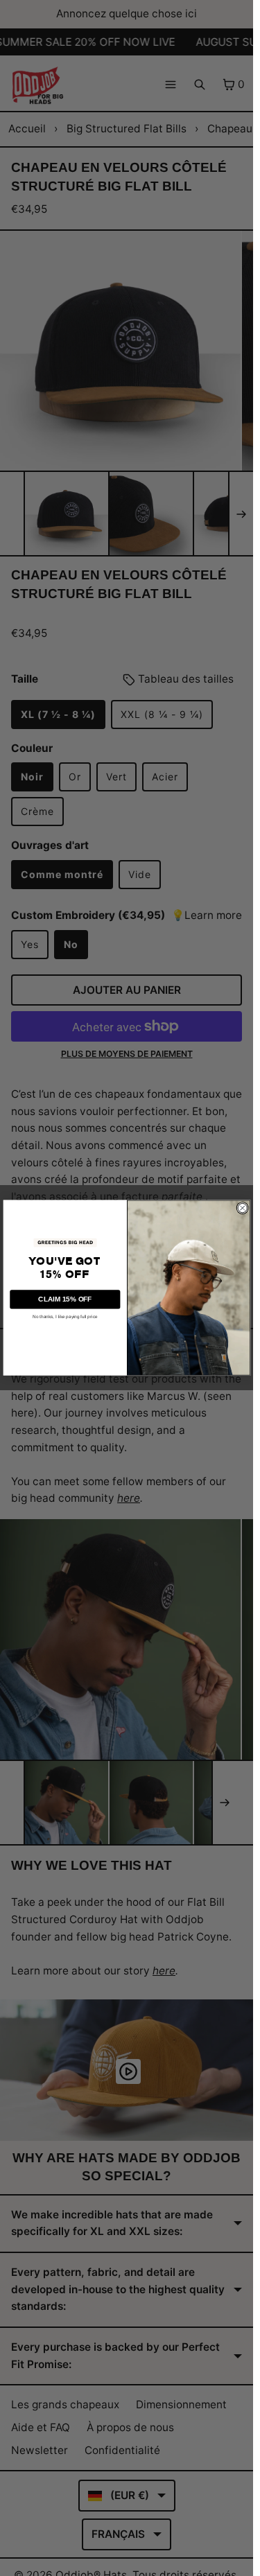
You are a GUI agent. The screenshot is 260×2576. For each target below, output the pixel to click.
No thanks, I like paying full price (65, 1317)
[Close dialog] (242, 1208)
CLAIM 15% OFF (65, 1299)
